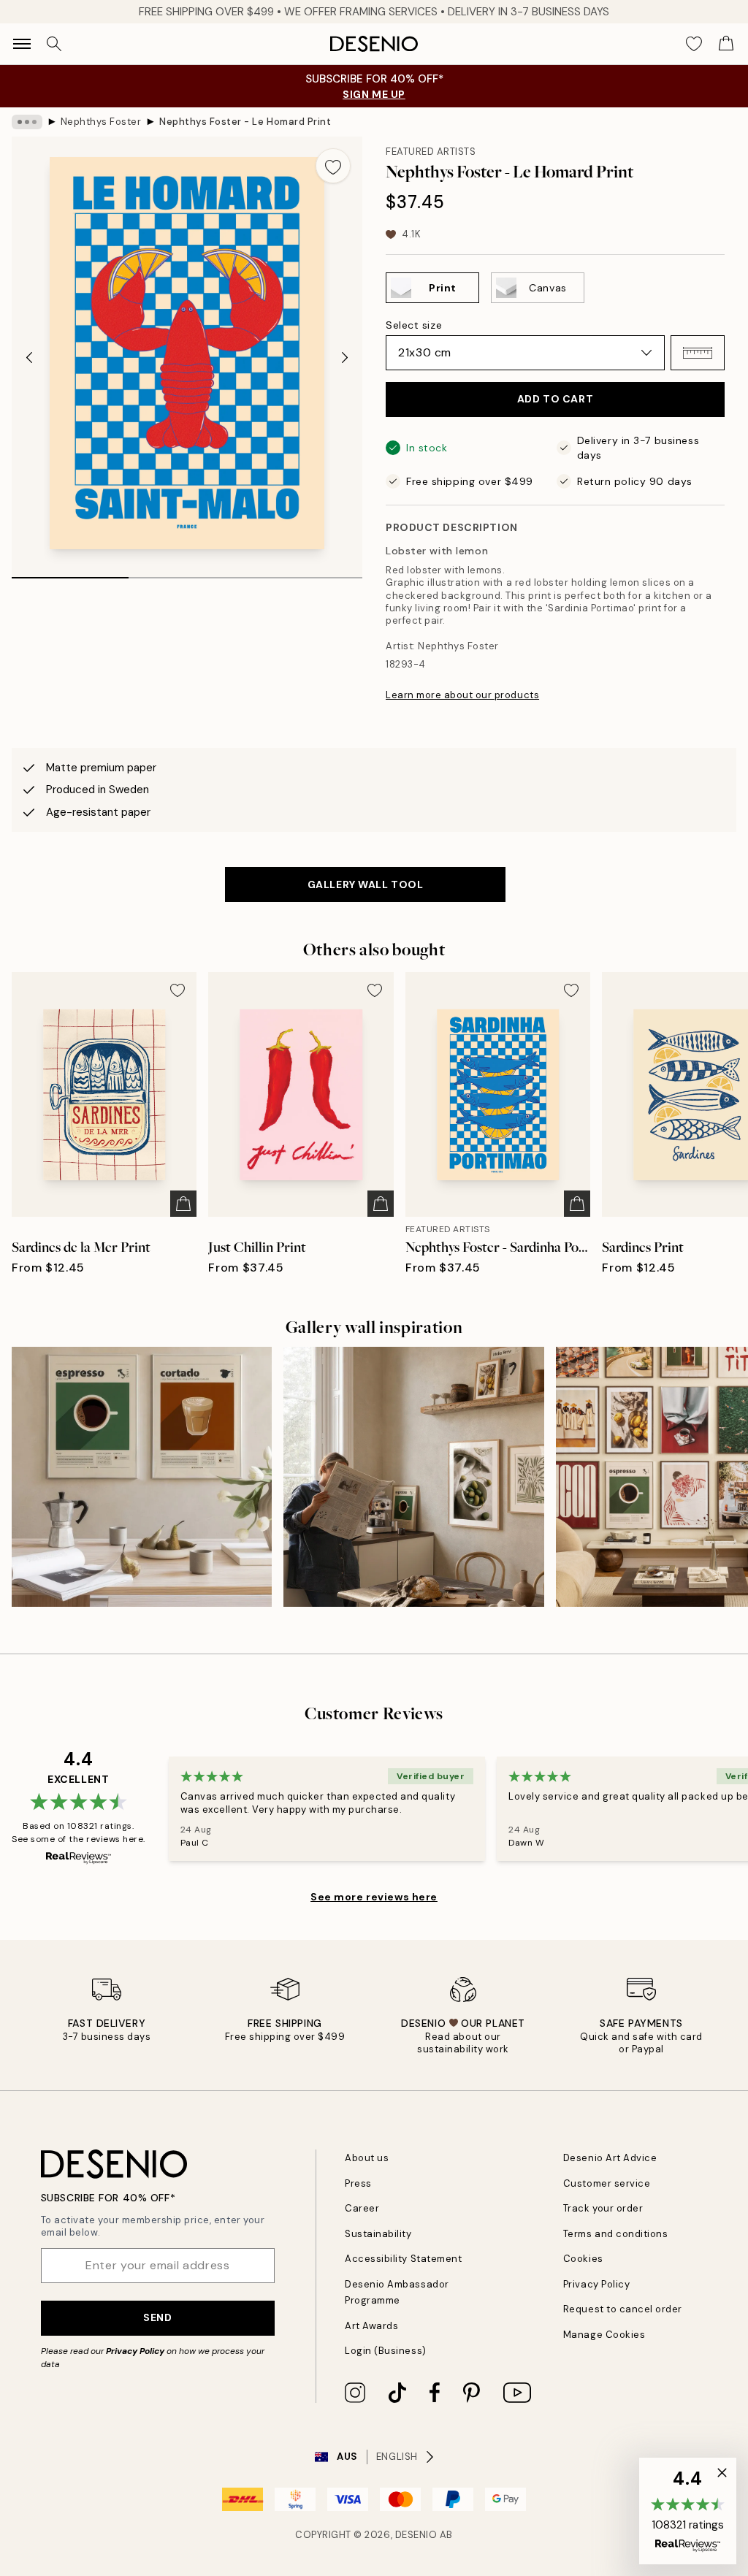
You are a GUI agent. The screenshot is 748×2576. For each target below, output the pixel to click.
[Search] (54, 44)
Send (157, 2317)
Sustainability (378, 2234)
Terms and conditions (615, 2234)
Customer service (607, 2183)
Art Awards (371, 2326)
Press (358, 2183)
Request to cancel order (623, 2309)
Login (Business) (385, 2351)
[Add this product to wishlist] (333, 166)
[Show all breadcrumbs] (27, 122)
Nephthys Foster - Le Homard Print (245, 122)
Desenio (416, 2535)
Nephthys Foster (101, 122)
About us (367, 2158)
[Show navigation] (22, 44)
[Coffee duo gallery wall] (142, 1477)
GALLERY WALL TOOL (366, 884)
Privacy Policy (135, 2351)
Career (362, 2208)
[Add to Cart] (183, 1204)
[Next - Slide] (345, 357)
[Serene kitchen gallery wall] (413, 1477)
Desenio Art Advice (610, 2158)
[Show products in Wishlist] (694, 44)
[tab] (70, 573)
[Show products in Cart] (726, 44)
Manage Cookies (604, 2335)
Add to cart (555, 399)
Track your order (603, 2208)
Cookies (583, 2259)
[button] (698, 353)
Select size (414, 325)
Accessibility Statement (403, 2259)
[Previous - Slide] (29, 357)
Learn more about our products (462, 695)
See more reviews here (374, 1897)
